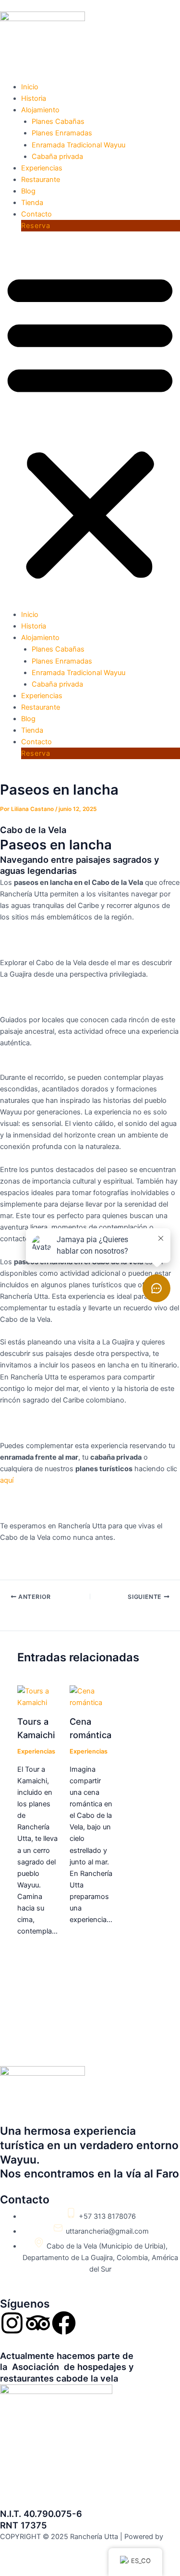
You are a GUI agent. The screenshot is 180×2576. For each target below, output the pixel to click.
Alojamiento (40, 110)
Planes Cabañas (58, 121)
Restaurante (41, 180)
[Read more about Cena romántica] (91, 1696)
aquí (7, 1480)
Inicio (30, 87)
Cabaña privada (57, 157)
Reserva (36, 226)
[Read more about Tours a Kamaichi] (37, 1696)
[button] (90, 425)
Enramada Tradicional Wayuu (78, 145)
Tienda (32, 203)
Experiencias (42, 168)
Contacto (36, 214)
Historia (34, 98)
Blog (28, 191)
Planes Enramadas (62, 133)
